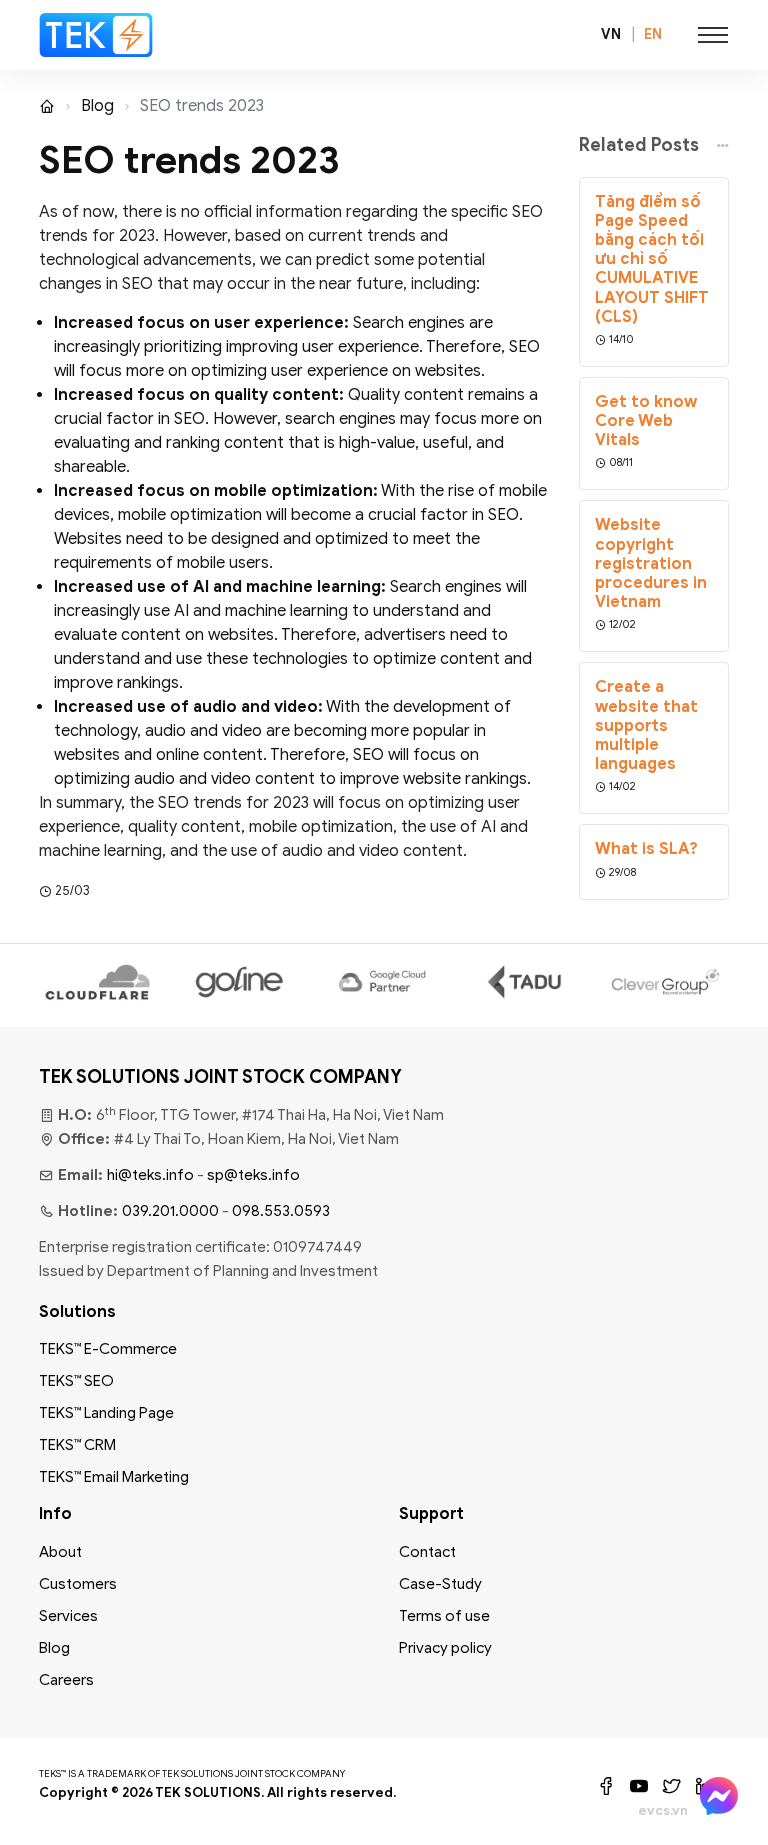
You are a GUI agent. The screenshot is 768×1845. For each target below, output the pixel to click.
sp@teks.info (253, 1175)
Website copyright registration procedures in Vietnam (651, 564)
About (60, 1552)
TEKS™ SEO (76, 1381)
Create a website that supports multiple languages (646, 726)
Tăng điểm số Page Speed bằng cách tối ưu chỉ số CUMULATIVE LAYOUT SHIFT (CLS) (652, 260)
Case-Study (440, 1584)
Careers (66, 1680)
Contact (427, 1552)
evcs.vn (663, 1810)
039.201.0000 (170, 1211)
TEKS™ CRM (77, 1445)
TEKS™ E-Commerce (108, 1349)
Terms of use (444, 1616)
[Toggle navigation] (713, 35)
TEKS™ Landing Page (106, 1413)
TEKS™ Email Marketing (114, 1477)
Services (68, 1616)
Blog (97, 106)
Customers (78, 1584)
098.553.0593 (281, 1211)
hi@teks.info (150, 1175)
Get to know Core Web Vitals (646, 421)
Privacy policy (445, 1648)
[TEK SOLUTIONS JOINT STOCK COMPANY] (96, 35)
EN (653, 34)
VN (611, 34)
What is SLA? (646, 849)
